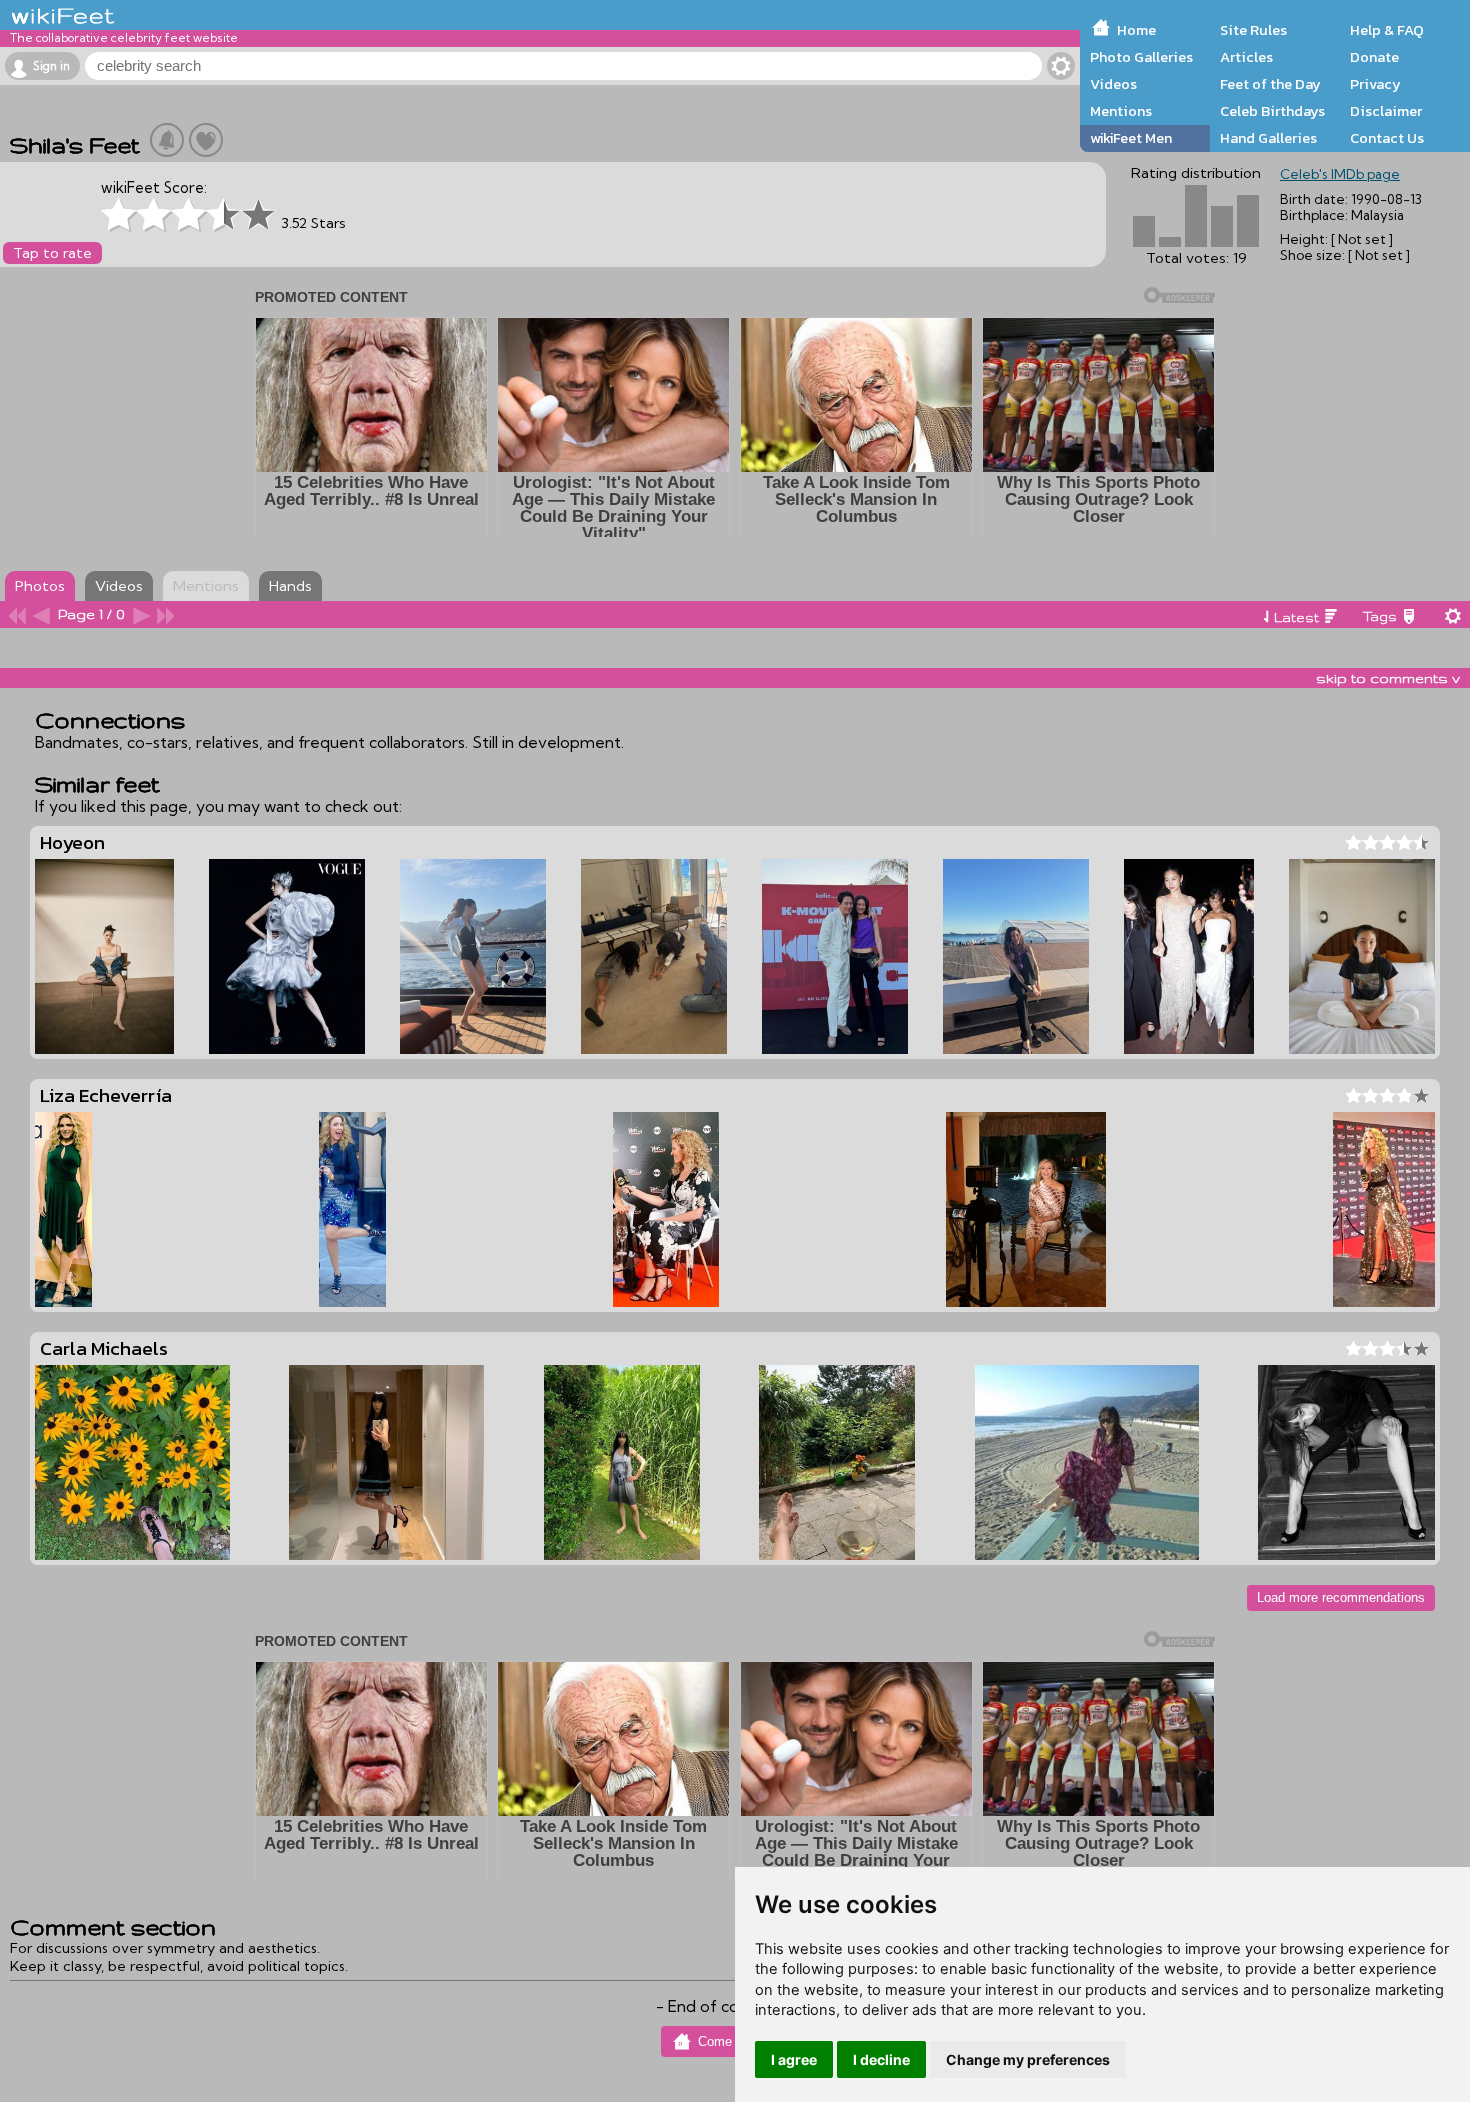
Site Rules (1253, 30)
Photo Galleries (1141, 57)
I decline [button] (881, 2059)
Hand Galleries (1268, 138)
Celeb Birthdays (1272, 111)
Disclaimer (1386, 111)
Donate (1374, 57)
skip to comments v (1388, 678)
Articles (1246, 57)
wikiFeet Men (1131, 138)
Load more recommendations (1341, 1597)
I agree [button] (794, 2059)
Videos (1113, 84)
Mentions (1121, 111)
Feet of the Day (1270, 84)
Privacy (1375, 84)
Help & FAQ (1387, 30)
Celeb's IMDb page (1340, 174)
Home (1136, 30)
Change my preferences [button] (1028, 2059)
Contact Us (1387, 138)
